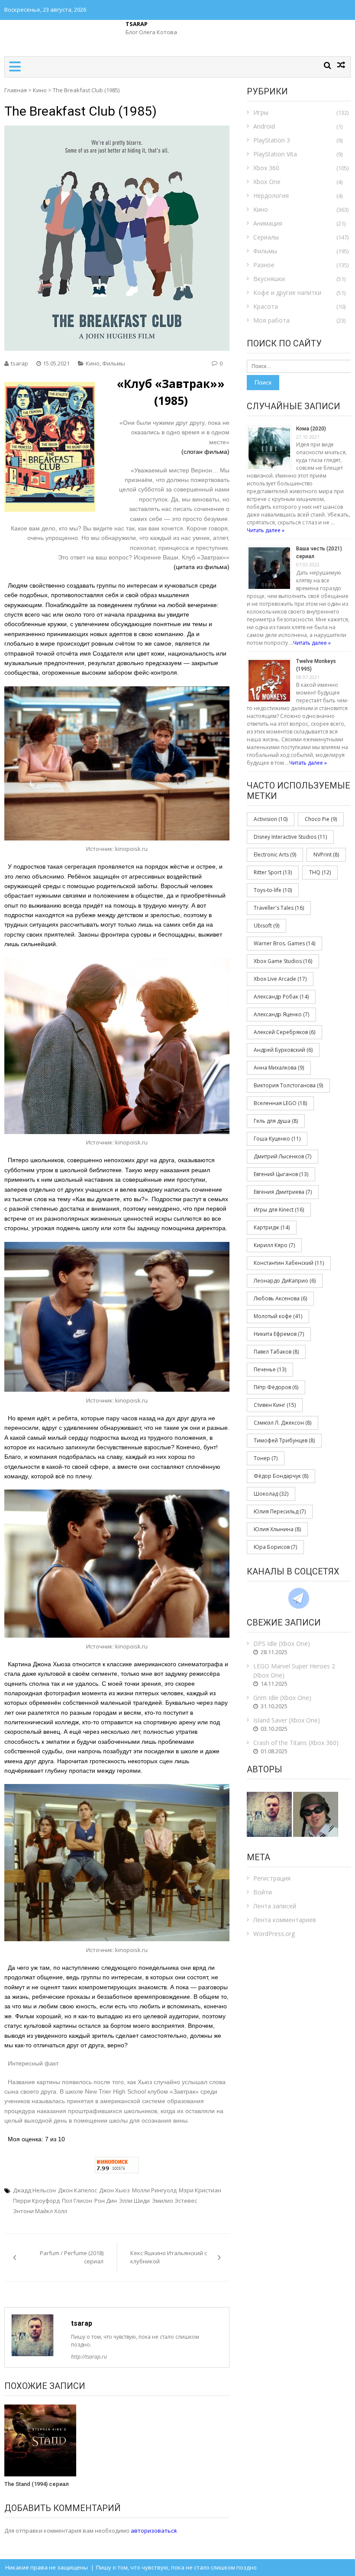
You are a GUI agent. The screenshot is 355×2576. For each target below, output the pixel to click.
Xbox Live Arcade (280, 979)
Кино (40, 90)
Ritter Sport (273, 872)
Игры (261, 112)
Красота (266, 306)
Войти (263, 1892)
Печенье (270, 1369)
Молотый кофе (278, 1316)
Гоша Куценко (277, 1139)
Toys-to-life (273, 890)
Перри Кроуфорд (36, 2201)
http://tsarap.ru (89, 2357)
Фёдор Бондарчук (281, 1476)
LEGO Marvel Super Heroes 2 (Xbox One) (294, 1671)
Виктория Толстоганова (288, 1085)
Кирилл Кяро (274, 1245)
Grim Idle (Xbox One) (282, 1698)
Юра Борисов (275, 1547)
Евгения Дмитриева (283, 1192)
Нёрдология (271, 196)
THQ (320, 872)
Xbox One (267, 182)
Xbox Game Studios (283, 961)
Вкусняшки (269, 279)
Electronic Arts (275, 855)
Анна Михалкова (279, 1068)
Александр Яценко (281, 1014)
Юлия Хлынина (277, 1529)
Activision (271, 819)
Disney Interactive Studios (290, 837)
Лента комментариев (285, 1920)
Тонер (266, 1458)
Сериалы (266, 237)
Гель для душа (276, 1121)
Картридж (272, 1227)
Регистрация (272, 1878)
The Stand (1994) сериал (37, 2484)
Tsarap (137, 24)
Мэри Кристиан (200, 2190)
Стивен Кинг (275, 1405)
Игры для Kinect (279, 1210)
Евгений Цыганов (281, 1174)
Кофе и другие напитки (287, 293)
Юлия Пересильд (280, 1511)
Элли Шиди (134, 2201)
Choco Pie (321, 819)
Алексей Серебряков (284, 1032)
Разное (264, 265)
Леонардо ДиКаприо (285, 1281)
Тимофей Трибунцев (284, 1440)
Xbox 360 (266, 168)
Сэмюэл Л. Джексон (282, 1423)
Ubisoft (266, 926)
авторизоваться (154, 2531)
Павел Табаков (276, 1352)
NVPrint (326, 855)
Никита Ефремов (279, 1334)
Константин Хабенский (289, 1263)
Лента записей (275, 1906)
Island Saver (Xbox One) (287, 1720)
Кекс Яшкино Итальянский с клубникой (169, 2257)
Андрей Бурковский (283, 1050)
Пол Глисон (77, 2201)
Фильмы (114, 363)
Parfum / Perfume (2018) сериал (72, 2257)
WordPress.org (274, 1934)
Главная (16, 90)
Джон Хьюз (115, 2190)
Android (264, 126)
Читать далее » (266, 530)
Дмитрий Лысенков (282, 1156)
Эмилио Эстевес (174, 2201)
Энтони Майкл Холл (40, 2211)
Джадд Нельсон (34, 2190)
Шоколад (271, 1494)
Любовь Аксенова (280, 1298)
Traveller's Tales (279, 908)
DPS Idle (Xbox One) (282, 1644)
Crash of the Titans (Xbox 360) (296, 1743)
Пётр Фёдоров (276, 1387)
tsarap (19, 363)
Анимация (268, 223)
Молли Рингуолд (154, 2190)
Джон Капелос (77, 2190)
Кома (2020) (311, 429)
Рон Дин (106, 2201)
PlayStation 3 (272, 140)
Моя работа (271, 320)
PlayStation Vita (275, 154)
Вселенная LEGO (280, 1103)
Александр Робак (281, 997)
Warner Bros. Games (284, 943)
